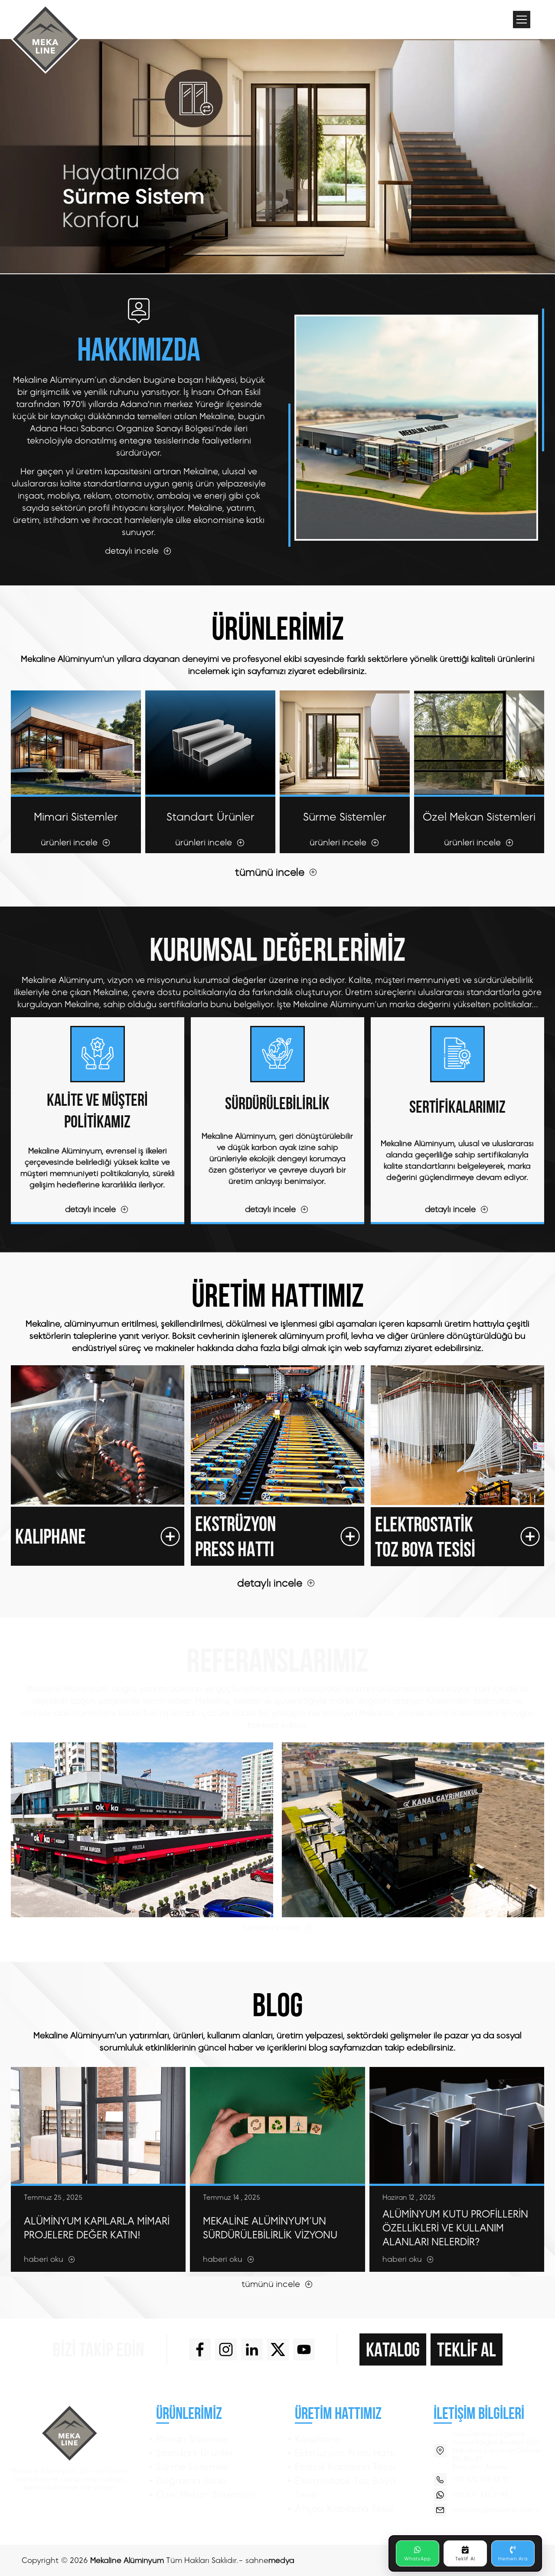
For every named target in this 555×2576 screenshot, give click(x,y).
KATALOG (393, 2349)
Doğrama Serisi (191, 2481)
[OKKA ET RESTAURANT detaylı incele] (142, 1830)
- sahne (266, 2560)
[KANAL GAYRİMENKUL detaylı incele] (413, 1830)
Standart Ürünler (195, 2453)
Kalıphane (318, 2439)
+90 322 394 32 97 (481, 2479)
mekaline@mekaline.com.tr (496, 2510)
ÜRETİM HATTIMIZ (338, 2413)
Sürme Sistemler (193, 2467)
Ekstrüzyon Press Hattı (345, 2453)
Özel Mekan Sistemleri (206, 2495)
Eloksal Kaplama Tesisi (345, 2467)
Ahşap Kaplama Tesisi (344, 2509)
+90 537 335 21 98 (480, 2495)
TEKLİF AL (467, 2349)
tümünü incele (270, 872)
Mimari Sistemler (193, 2439)
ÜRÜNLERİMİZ (189, 2413)
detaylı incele (270, 1583)
